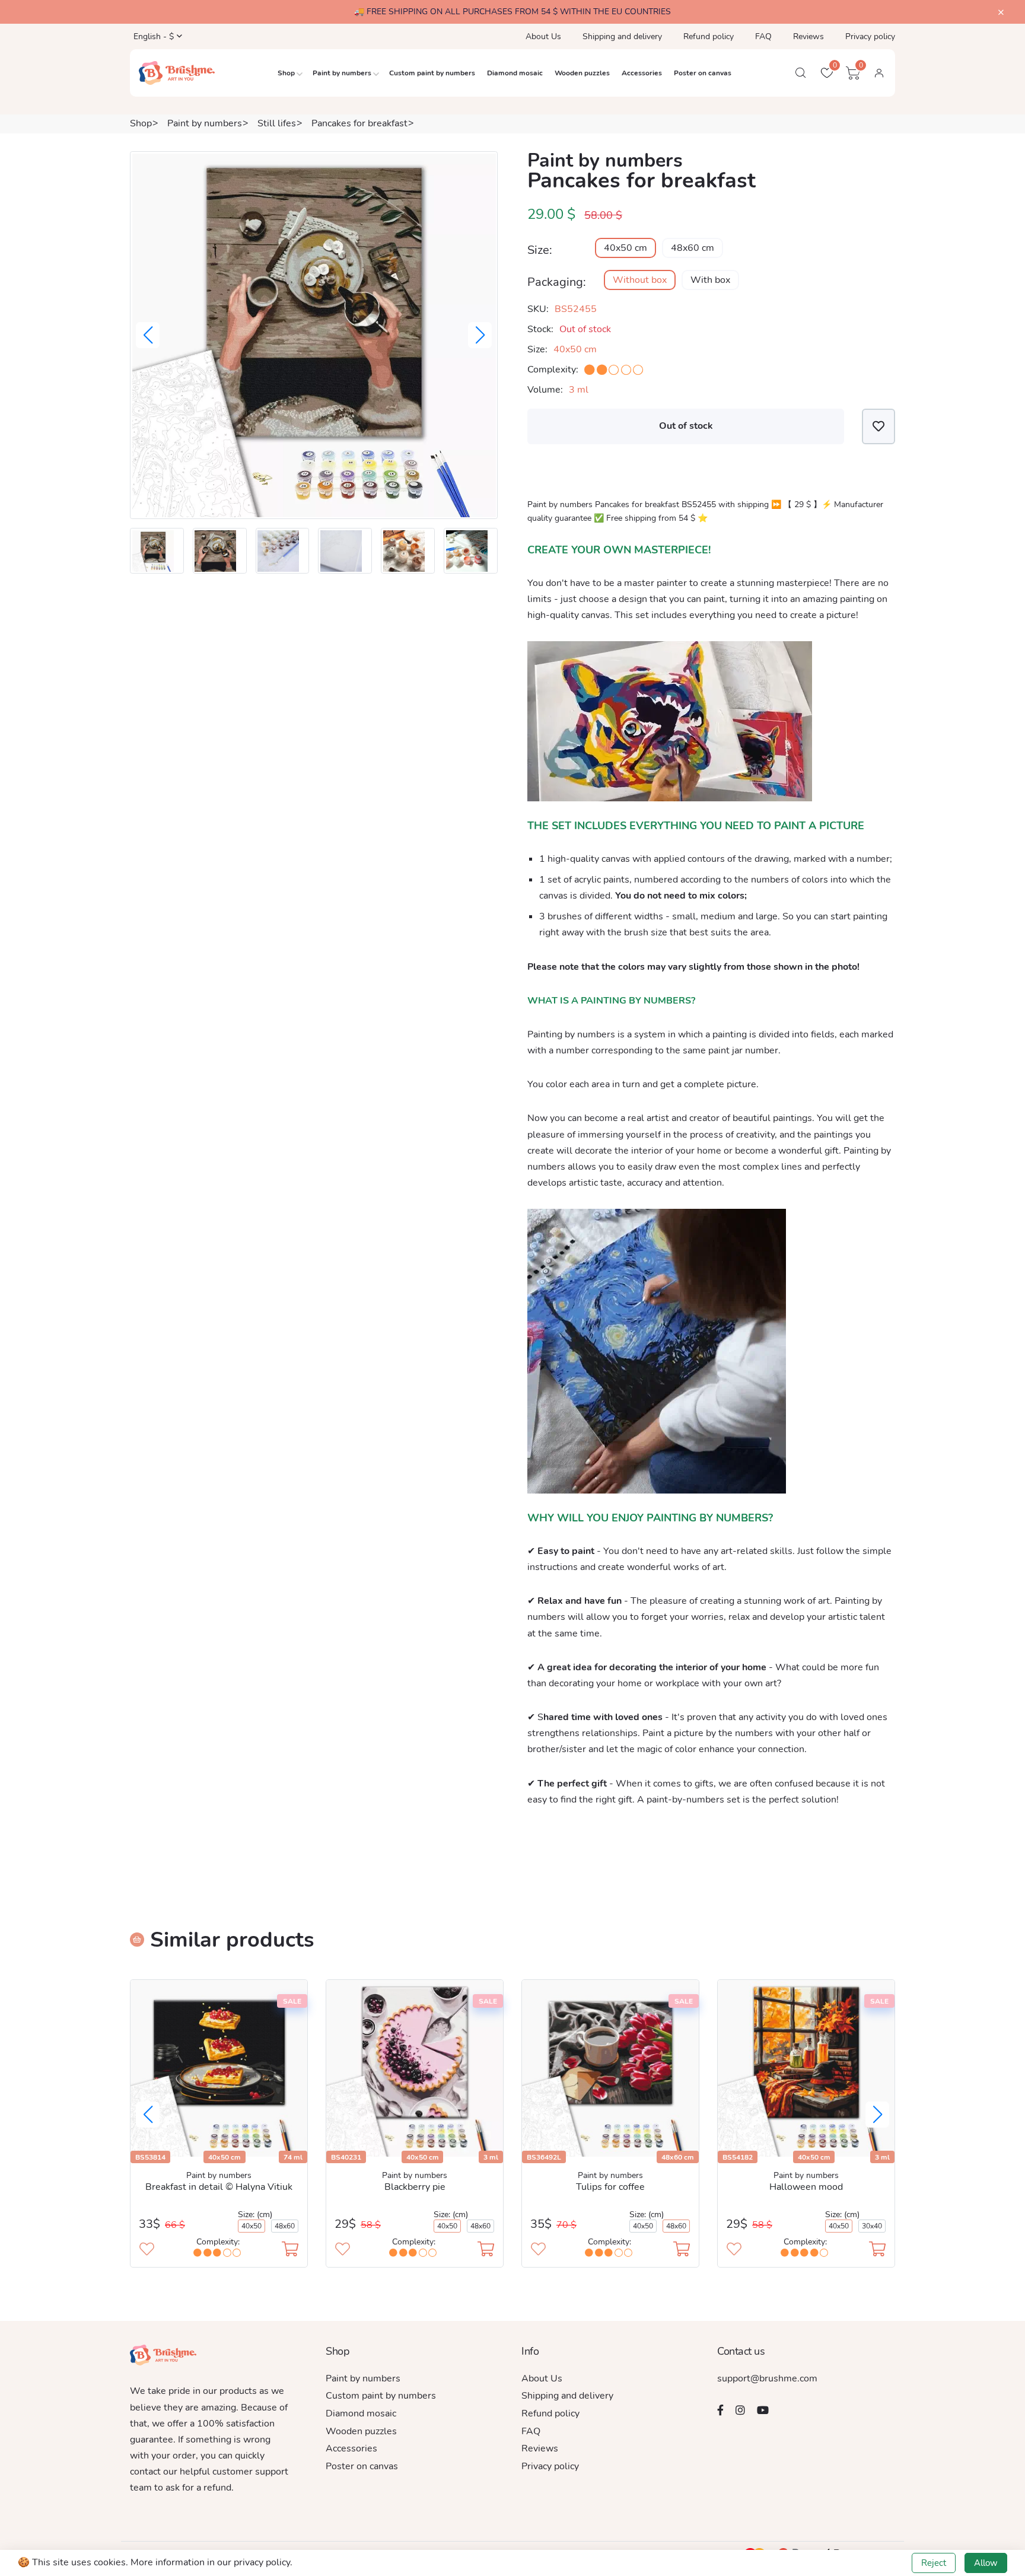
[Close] (1001, 13)
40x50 (252, 2226)
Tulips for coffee (610, 2187)
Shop (286, 73)
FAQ (763, 36)
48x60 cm (693, 248)
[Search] (801, 73)
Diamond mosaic (515, 73)
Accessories (642, 73)
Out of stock (686, 426)
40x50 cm (625, 248)
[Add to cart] (290, 2250)
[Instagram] (740, 2410)
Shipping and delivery (622, 36)
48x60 (285, 2226)
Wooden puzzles (582, 73)
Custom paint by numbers (432, 73)
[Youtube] (763, 2410)
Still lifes (277, 123)
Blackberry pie (415, 2187)
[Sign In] (879, 73)
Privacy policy (870, 36)
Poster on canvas (703, 73)
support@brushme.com (767, 2378)
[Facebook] (720, 2410)
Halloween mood (806, 2187)
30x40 (872, 2226)
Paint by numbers (342, 73)
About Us (543, 36)
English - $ (152, 36)
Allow (986, 2563)
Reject (934, 2563)
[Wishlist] (878, 426)
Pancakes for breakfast (359, 123)
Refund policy (709, 36)
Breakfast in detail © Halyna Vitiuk (219, 2187)
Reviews (808, 36)
